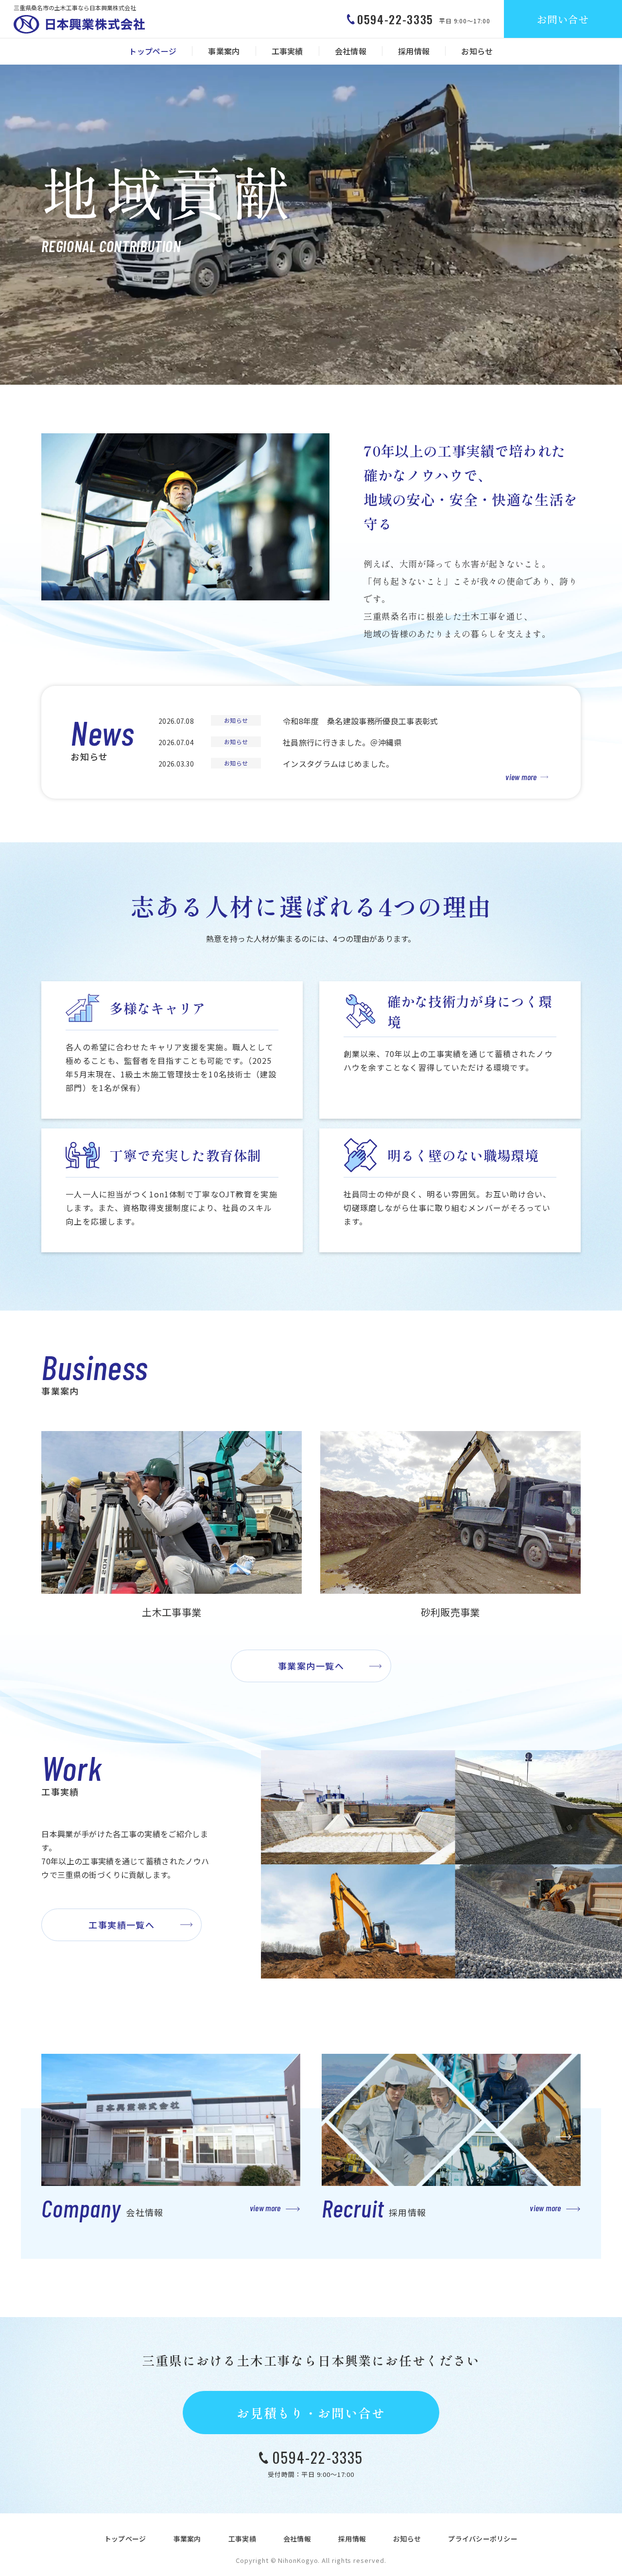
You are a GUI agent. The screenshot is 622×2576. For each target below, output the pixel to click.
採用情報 (414, 51)
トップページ (153, 51)
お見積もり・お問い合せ (311, 2413)
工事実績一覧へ (121, 1925)
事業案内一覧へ (311, 1666)
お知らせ (477, 51)
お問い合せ (563, 19)
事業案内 (224, 51)
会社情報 (351, 51)
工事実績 (287, 51)
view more (521, 777)
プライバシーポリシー (483, 2539)
